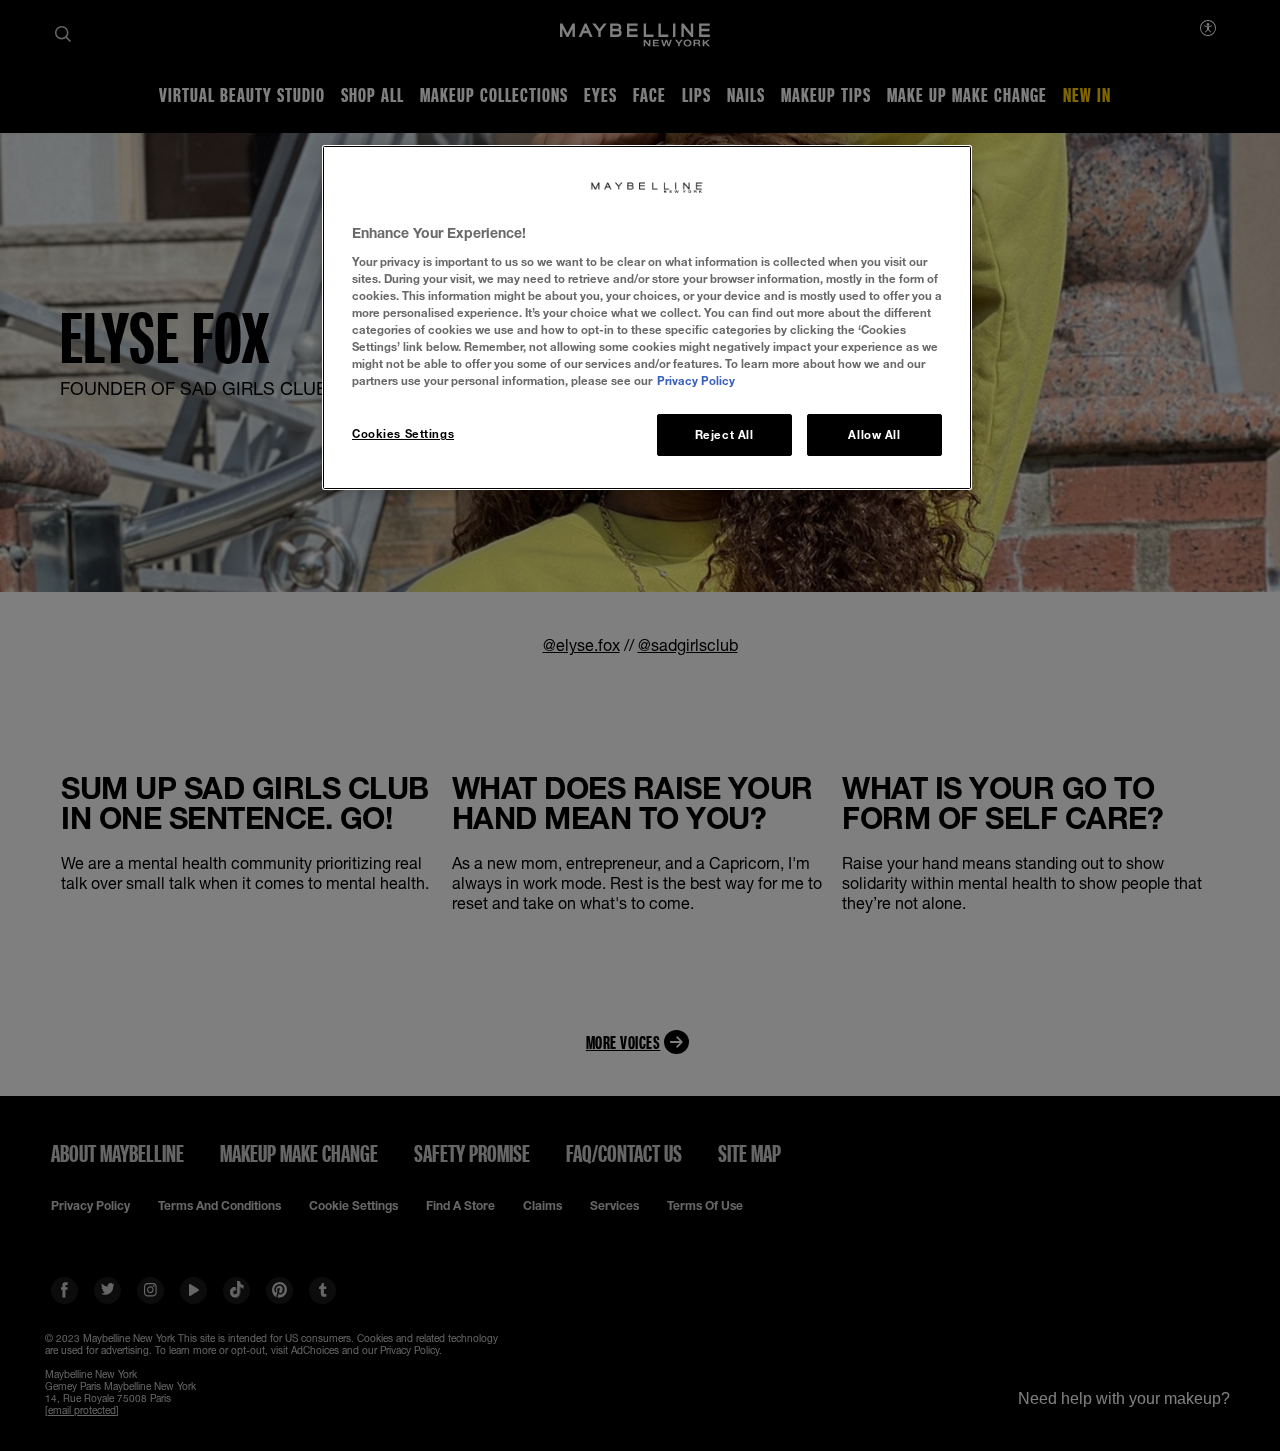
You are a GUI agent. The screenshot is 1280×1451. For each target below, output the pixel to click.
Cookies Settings (403, 433)
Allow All (874, 434)
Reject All (724, 434)
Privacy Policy (696, 380)
